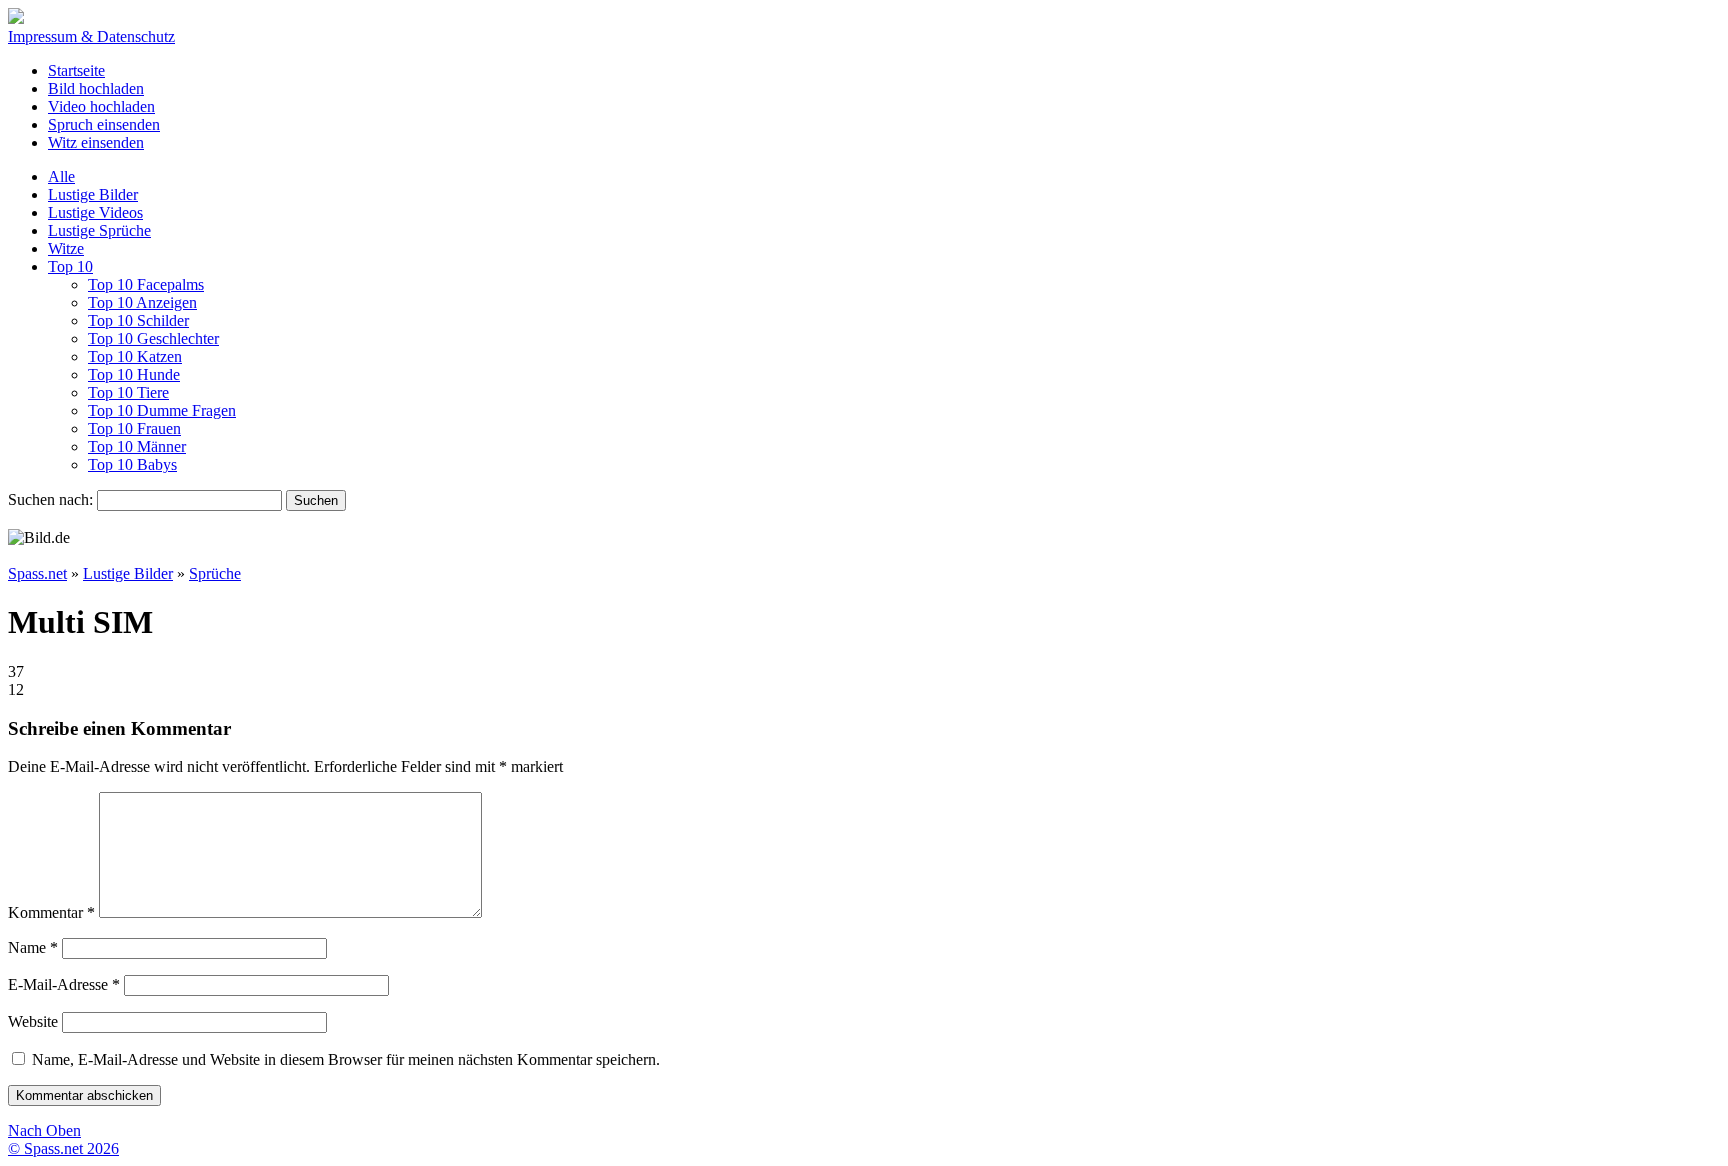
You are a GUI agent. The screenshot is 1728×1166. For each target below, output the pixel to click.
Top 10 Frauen (134, 428)
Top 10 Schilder (138, 320)
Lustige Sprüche (99, 230)
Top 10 (70, 266)
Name (33, 947)
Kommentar (51, 912)
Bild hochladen (96, 88)
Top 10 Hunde (134, 374)
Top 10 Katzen (135, 356)
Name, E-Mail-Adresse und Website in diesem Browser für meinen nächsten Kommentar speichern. (346, 1059)
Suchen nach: (50, 499)
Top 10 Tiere (128, 392)
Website (33, 1021)
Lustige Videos (95, 212)
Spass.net (37, 573)
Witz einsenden (96, 142)
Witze (66, 248)
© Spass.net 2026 (63, 1148)
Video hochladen (101, 106)
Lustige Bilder (93, 194)
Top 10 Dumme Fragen (162, 410)
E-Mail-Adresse (64, 984)
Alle (61, 176)
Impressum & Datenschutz (91, 36)
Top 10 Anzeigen (142, 302)
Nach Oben (44, 1130)
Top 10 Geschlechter (153, 338)
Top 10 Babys (132, 464)
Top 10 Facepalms (146, 284)
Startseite (76, 70)
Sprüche (215, 573)
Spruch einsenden (104, 124)
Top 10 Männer (137, 446)
